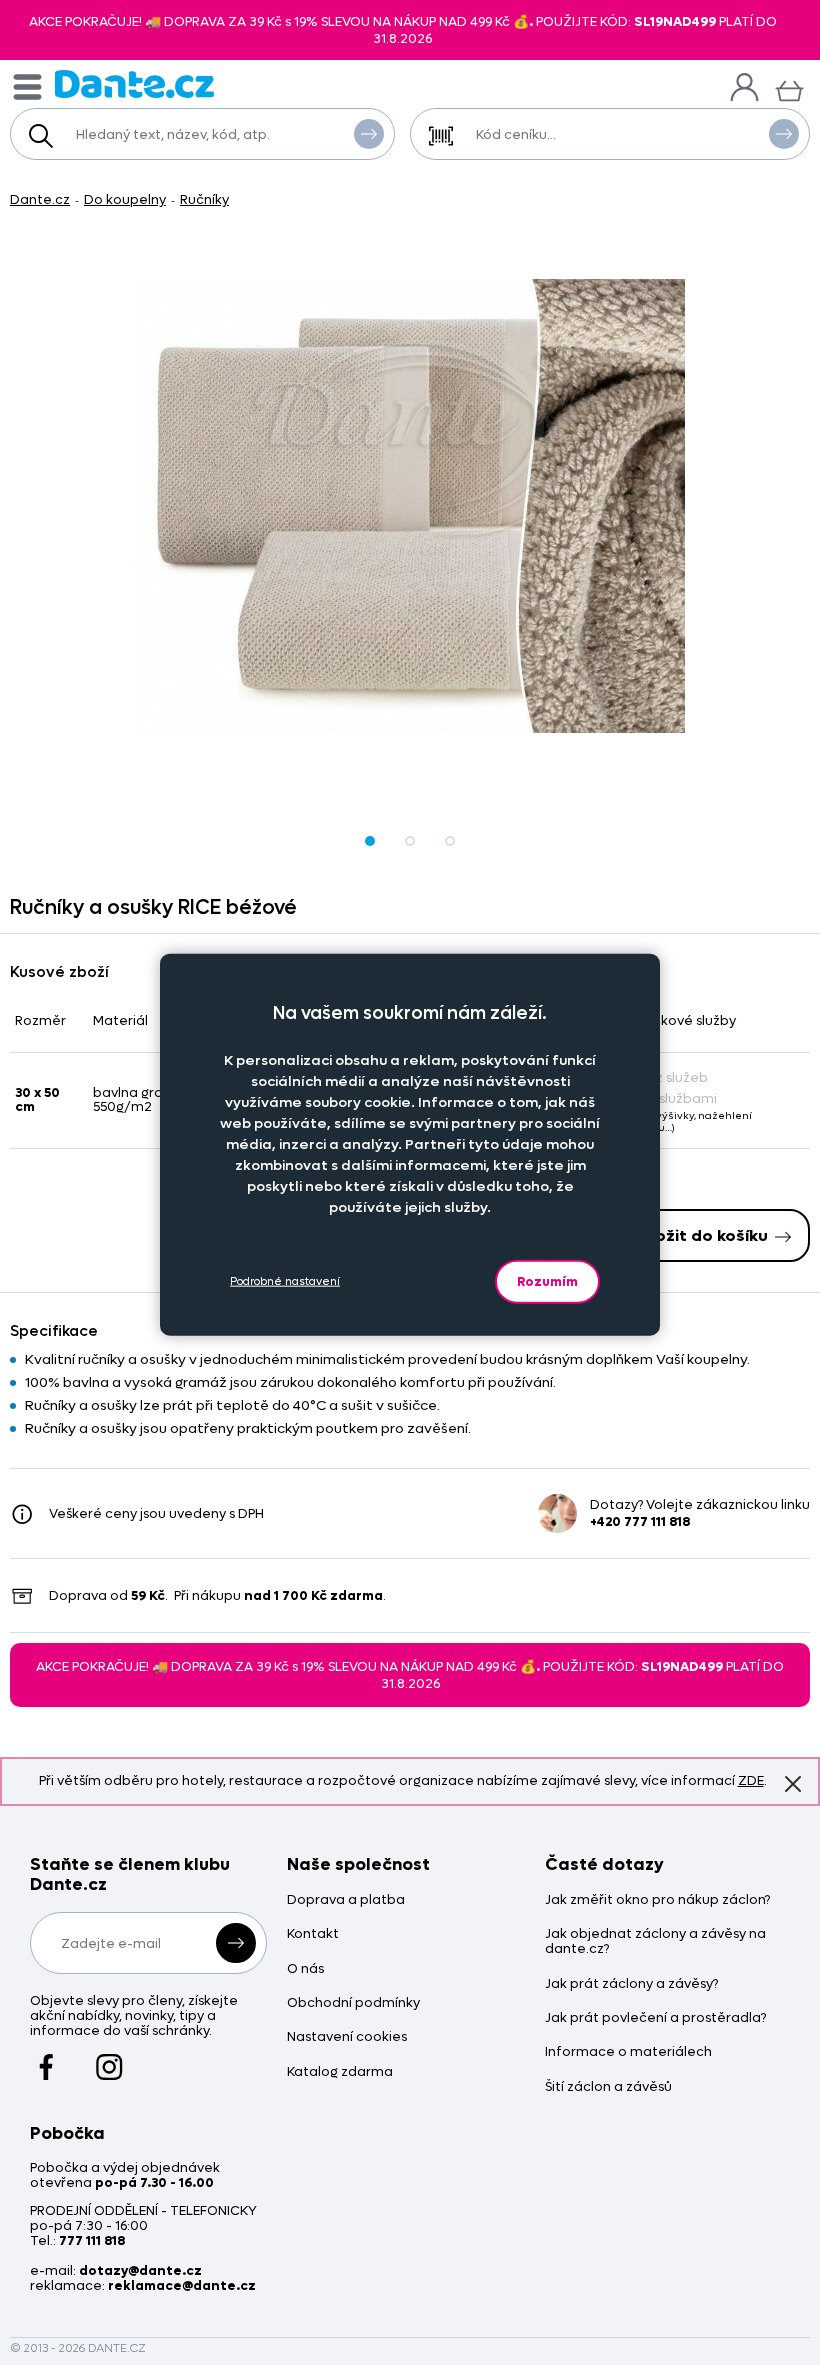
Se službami (678, 1098)
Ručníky (204, 199)
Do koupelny (125, 199)
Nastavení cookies (347, 2037)
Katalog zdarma (340, 2072)
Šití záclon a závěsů (608, 2087)
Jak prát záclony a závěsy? (631, 1984)
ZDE (751, 1780)
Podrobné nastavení (285, 1281)
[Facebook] (46, 2057)
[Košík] (789, 88)
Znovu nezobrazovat (793, 1784)
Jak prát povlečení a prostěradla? (655, 2018)
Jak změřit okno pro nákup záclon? (657, 1900)
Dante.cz (40, 199)
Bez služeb (674, 1077)
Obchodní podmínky (353, 2003)
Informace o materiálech (628, 2052)
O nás (305, 1969)
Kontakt (313, 1934)
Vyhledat (369, 134)
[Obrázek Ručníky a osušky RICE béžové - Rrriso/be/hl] (410, 506)
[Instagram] (109, 2057)
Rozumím (547, 1280)
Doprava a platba (346, 1900)
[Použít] (784, 134)
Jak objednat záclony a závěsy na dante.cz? (655, 1942)
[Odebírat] (236, 1943)
